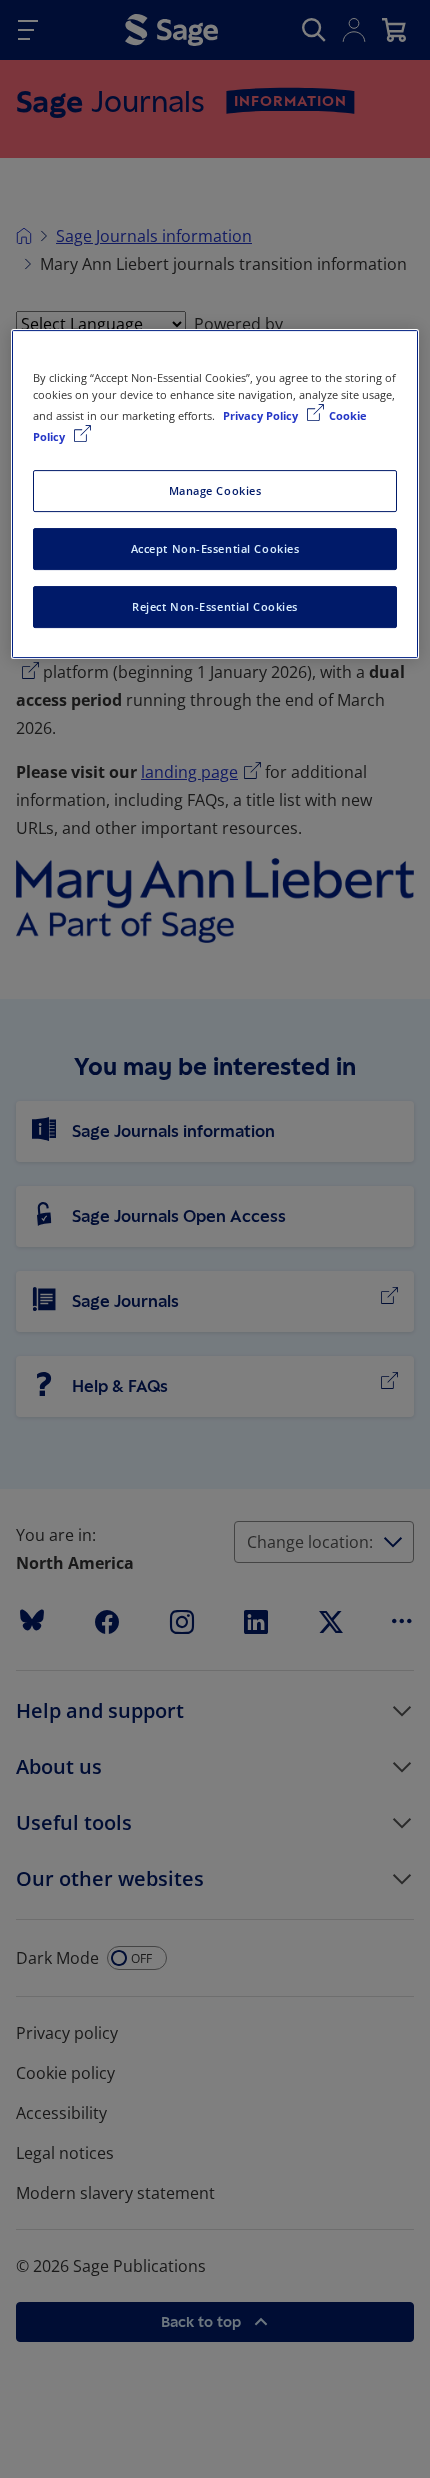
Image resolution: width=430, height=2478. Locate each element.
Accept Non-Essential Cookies (215, 548)
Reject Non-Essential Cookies (215, 606)
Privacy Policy (262, 415)
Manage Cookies (215, 490)
